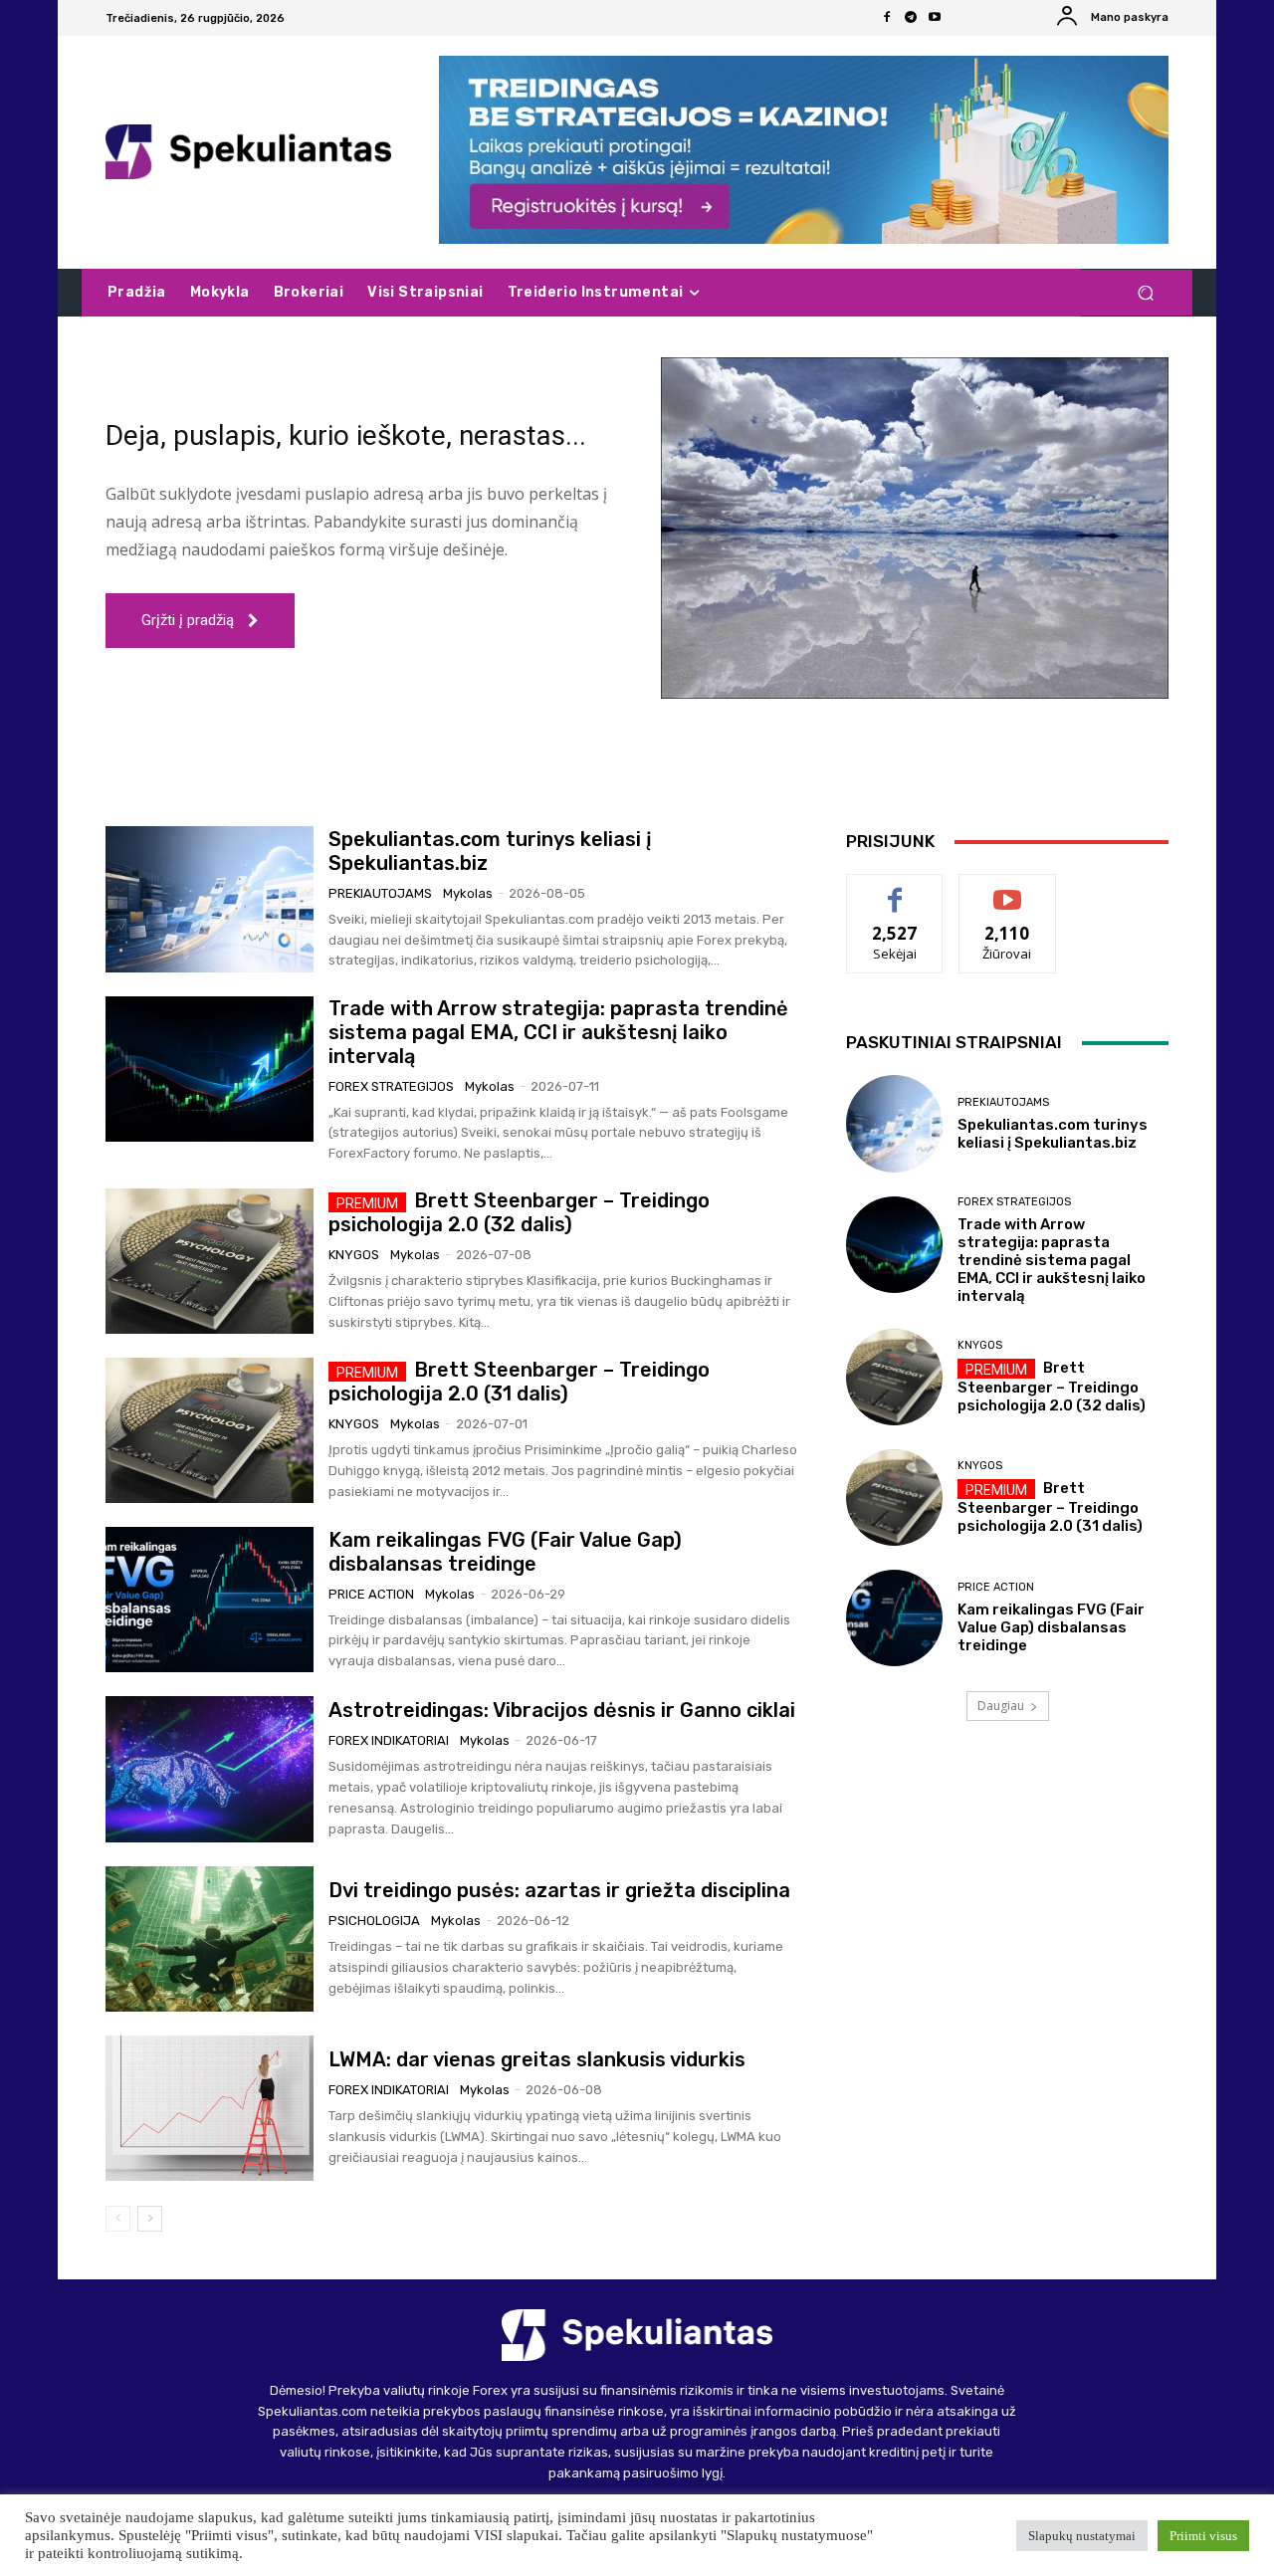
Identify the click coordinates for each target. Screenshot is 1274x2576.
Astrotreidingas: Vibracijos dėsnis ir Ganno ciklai (562, 1710)
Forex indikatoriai (389, 1740)
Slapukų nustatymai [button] (1082, 2536)
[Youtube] (935, 18)
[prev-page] (118, 2219)
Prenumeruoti (1007, 889)
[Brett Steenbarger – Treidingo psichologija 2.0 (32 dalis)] (210, 1261)
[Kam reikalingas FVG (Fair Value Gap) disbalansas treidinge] (210, 1600)
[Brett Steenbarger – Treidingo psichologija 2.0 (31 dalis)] (210, 1430)
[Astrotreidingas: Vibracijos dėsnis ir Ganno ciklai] (210, 1769)
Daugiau (1001, 1706)
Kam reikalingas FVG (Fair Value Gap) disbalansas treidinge (505, 1552)
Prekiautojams (380, 893)
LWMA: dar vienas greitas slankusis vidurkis (537, 2059)
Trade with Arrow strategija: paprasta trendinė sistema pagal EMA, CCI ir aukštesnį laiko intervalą (558, 1032)
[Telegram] (911, 18)
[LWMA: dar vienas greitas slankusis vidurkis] (210, 2108)
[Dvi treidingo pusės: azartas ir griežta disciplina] (210, 1939)
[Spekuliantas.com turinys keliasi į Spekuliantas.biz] (210, 899)
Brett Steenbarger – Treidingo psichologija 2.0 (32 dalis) (519, 1212)
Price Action (371, 1594)
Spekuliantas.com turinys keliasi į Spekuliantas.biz (1053, 1134)
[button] (1145, 293)
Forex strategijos (391, 1086)
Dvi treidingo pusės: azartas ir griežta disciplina (559, 1890)
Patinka (895, 889)
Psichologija (374, 1921)
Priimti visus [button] (1203, 2536)
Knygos (354, 1255)
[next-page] (150, 2219)
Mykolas (468, 893)
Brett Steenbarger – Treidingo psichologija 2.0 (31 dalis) (519, 1382)
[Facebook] (887, 18)
